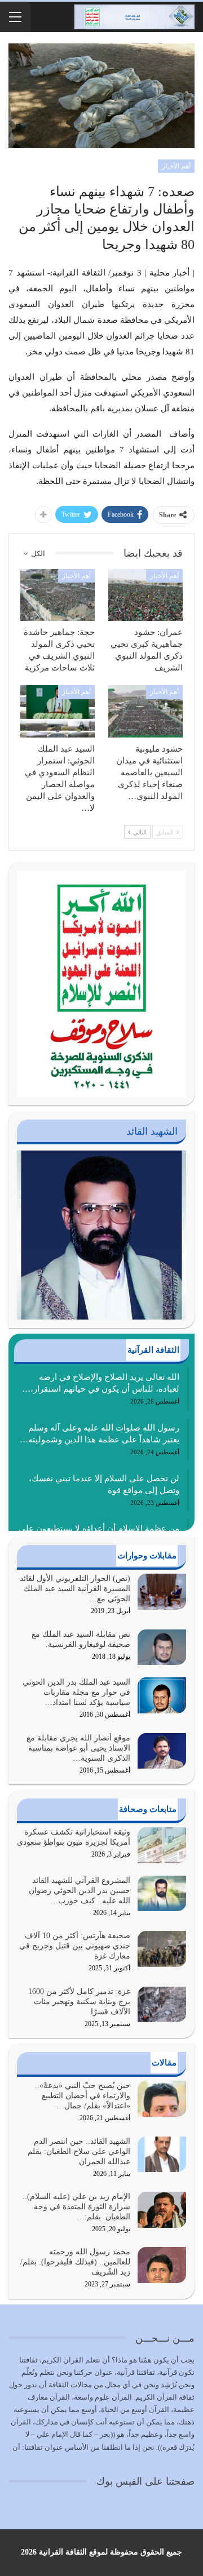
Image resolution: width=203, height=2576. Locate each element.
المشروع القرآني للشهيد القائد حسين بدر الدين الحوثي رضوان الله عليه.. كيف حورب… (80, 1891)
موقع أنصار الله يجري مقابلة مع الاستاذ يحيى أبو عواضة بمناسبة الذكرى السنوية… (78, 1748)
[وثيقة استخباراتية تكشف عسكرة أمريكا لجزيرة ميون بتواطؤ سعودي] (162, 1845)
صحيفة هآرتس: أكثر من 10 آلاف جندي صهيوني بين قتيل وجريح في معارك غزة (75, 1946)
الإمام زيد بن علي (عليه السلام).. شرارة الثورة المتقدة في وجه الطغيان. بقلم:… (76, 2207)
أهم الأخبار (176, 166)
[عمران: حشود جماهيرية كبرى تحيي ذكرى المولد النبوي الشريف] (145, 595)
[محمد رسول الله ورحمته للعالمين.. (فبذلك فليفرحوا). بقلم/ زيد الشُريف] (162, 2265)
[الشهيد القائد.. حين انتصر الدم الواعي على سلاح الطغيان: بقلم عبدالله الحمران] (162, 2155)
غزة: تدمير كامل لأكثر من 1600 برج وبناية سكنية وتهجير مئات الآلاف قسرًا (79, 2002)
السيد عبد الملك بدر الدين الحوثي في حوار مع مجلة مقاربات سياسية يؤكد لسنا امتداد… (76, 1692)
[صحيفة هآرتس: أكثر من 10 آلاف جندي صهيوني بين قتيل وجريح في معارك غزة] (162, 1949)
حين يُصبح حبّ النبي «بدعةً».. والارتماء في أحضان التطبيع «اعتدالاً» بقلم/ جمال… (83, 2096)
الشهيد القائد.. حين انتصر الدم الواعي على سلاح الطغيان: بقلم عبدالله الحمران (79, 2151)
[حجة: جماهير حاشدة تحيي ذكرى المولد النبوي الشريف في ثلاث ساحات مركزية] (58, 595)
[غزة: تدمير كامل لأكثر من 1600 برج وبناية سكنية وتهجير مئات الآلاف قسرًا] (162, 2005)
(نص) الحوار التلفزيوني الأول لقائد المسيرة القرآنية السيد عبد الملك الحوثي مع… (75, 1589)
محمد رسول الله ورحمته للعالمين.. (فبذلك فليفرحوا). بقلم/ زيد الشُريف (75, 2262)
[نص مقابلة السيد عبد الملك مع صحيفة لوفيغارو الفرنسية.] (162, 1647)
